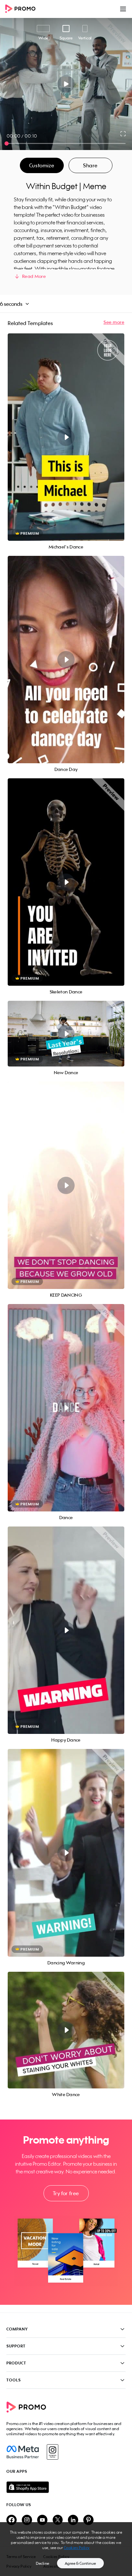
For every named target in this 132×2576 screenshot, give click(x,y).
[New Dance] (66, 1034)
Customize (42, 165)
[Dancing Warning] (66, 1853)
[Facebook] (23, 2452)
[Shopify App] (66, 2487)
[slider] (7, 143)
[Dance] (66, 1408)
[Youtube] (42, 2520)
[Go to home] (22, 9)
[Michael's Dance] (66, 437)
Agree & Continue (80, 2563)
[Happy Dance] (66, 1630)
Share (90, 165)
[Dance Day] (66, 660)
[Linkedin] (73, 2520)
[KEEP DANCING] (66, 1185)
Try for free (66, 2193)
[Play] (66, 84)
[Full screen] (123, 134)
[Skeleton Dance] (66, 882)
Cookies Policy (77, 2548)
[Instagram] (52, 2452)
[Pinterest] (88, 2520)
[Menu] (123, 9)
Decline (43, 2563)
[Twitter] (58, 2520)
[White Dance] (66, 2030)
